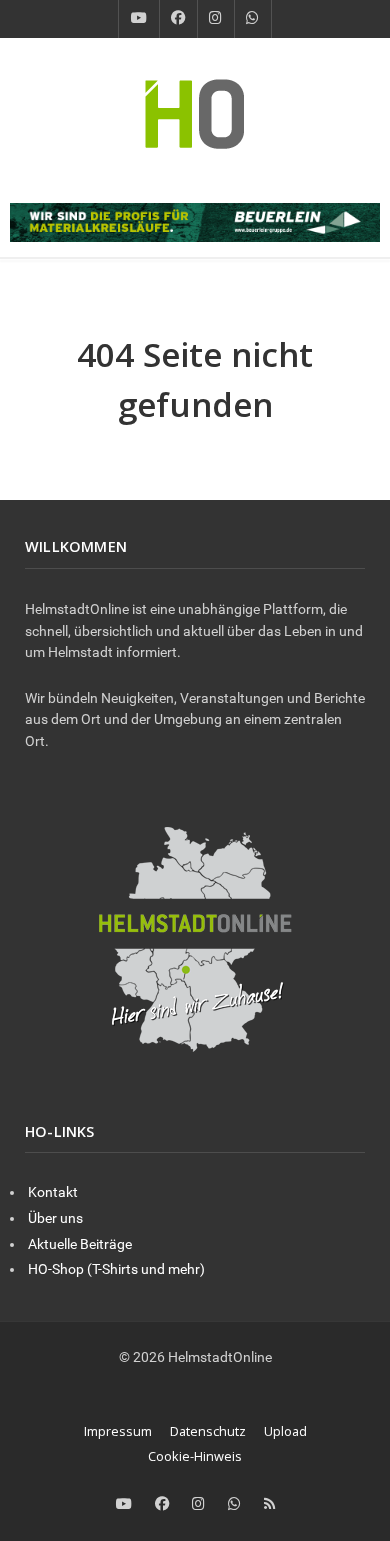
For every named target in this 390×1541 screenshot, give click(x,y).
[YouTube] (139, 19)
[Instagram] (216, 19)
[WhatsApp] (253, 19)
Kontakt (53, 1192)
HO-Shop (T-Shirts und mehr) (116, 1269)
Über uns (55, 1218)
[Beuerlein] (195, 221)
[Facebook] (178, 19)
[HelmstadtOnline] (195, 113)
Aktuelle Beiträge (80, 1244)
